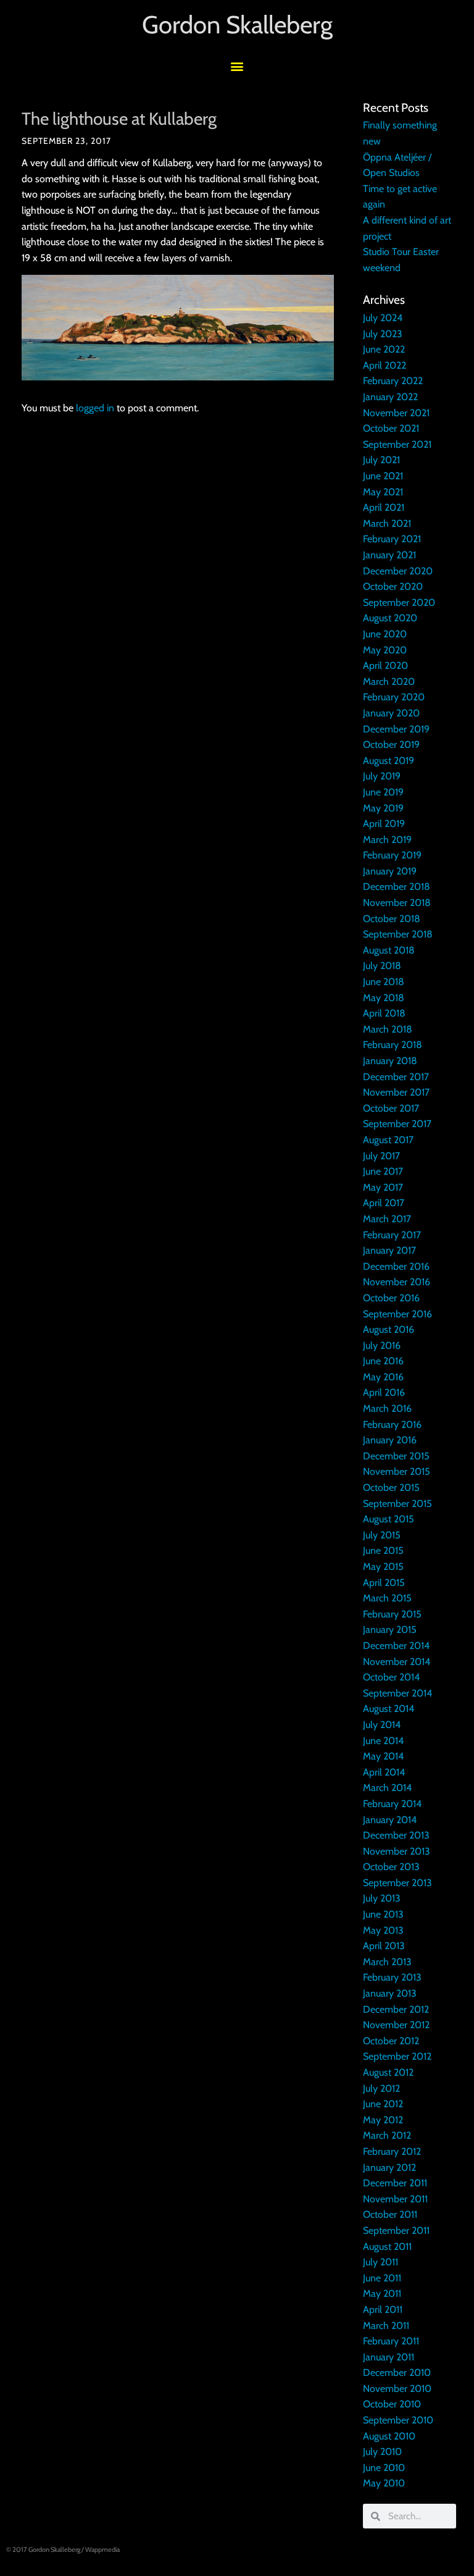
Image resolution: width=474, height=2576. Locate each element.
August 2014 (389, 1709)
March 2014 (387, 1788)
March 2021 (387, 523)
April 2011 (383, 2310)
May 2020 (385, 650)
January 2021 (389, 555)
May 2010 (384, 2483)
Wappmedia (102, 2549)
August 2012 (388, 2072)
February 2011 (391, 2341)
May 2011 (382, 2293)
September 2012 (397, 2056)
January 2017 (389, 1250)
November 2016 (397, 1282)
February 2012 (392, 2151)
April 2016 (384, 1392)
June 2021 (383, 476)
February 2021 (392, 539)
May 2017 (383, 1187)
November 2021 (396, 413)
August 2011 (387, 2247)
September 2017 (397, 1124)
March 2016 (387, 1408)
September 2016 (397, 1314)
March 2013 (387, 1962)
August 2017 (388, 1140)
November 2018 (397, 903)
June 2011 (382, 2278)
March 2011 (386, 2326)
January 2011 (389, 2357)
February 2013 (392, 1977)
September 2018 (398, 934)
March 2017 (387, 1219)
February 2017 (392, 1235)
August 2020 (390, 618)
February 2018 (393, 1045)
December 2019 (396, 729)
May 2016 (383, 1377)
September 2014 (397, 1693)
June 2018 (384, 982)
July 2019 (382, 776)
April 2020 (385, 665)
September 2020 (399, 602)
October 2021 (391, 428)
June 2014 (383, 1741)
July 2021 (381, 460)
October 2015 (391, 1487)
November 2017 (396, 1092)
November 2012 (396, 2025)
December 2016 (396, 1266)
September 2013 (397, 1883)
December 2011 (395, 2183)
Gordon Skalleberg (237, 24)
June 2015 (383, 1550)
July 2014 (382, 1725)
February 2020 (394, 697)
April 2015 (384, 1583)
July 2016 (382, 1345)
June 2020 (385, 634)
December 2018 (397, 887)
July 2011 (380, 2262)
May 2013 (383, 1930)
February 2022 (393, 381)
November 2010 (397, 2389)
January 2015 (390, 1630)
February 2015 (392, 1614)
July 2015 (382, 1535)
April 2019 (384, 824)
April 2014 (384, 1772)
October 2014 (391, 1677)
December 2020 (398, 571)
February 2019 (392, 855)
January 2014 (390, 1820)
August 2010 (389, 2436)
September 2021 (397, 444)
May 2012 (383, 2120)
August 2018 (389, 950)
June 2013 (383, 1914)
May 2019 (383, 808)
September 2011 (396, 2230)
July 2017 (381, 1156)
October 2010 (392, 2404)
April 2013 (384, 1946)
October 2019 (391, 745)
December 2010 (397, 2373)
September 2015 (397, 1504)
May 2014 (383, 1756)
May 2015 (383, 1567)
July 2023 (383, 334)
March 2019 (387, 840)
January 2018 (390, 1061)
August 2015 (389, 1519)
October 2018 (392, 919)
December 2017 (396, 1077)
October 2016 (391, 1298)
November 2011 (395, 2199)
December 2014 (396, 1646)
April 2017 (384, 1203)
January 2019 (390, 871)
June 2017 (383, 1171)
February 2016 (392, 1424)
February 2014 (392, 1804)
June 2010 (384, 2468)
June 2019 (383, 792)
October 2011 (390, 2214)
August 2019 (389, 761)
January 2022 (390, 397)
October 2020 (393, 586)
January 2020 (391, 713)
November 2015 (397, 1471)
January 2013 (390, 1993)
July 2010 (382, 2452)
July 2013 (382, 1898)
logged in (95, 408)
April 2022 (385, 365)
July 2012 (381, 2088)
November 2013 (397, 1851)
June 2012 (383, 2104)
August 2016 (389, 1329)
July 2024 (383, 318)
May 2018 (384, 998)
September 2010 (398, 2420)
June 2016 (383, 1361)
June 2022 (384, 349)
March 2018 (388, 1029)
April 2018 (384, 1013)
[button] (237, 66)
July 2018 (382, 966)
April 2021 (384, 507)
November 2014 (397, 1662)
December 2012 (396, 2009)
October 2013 (391, 1867)
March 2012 (387, 2135)
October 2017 (391, 1108)
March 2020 (389, 682)
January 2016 (390, 1440)
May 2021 (383, 492)
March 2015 (387, 1598)
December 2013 (396, 1835)
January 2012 (389, 2167)
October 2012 (391, 2041)
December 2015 (396, 1456)
